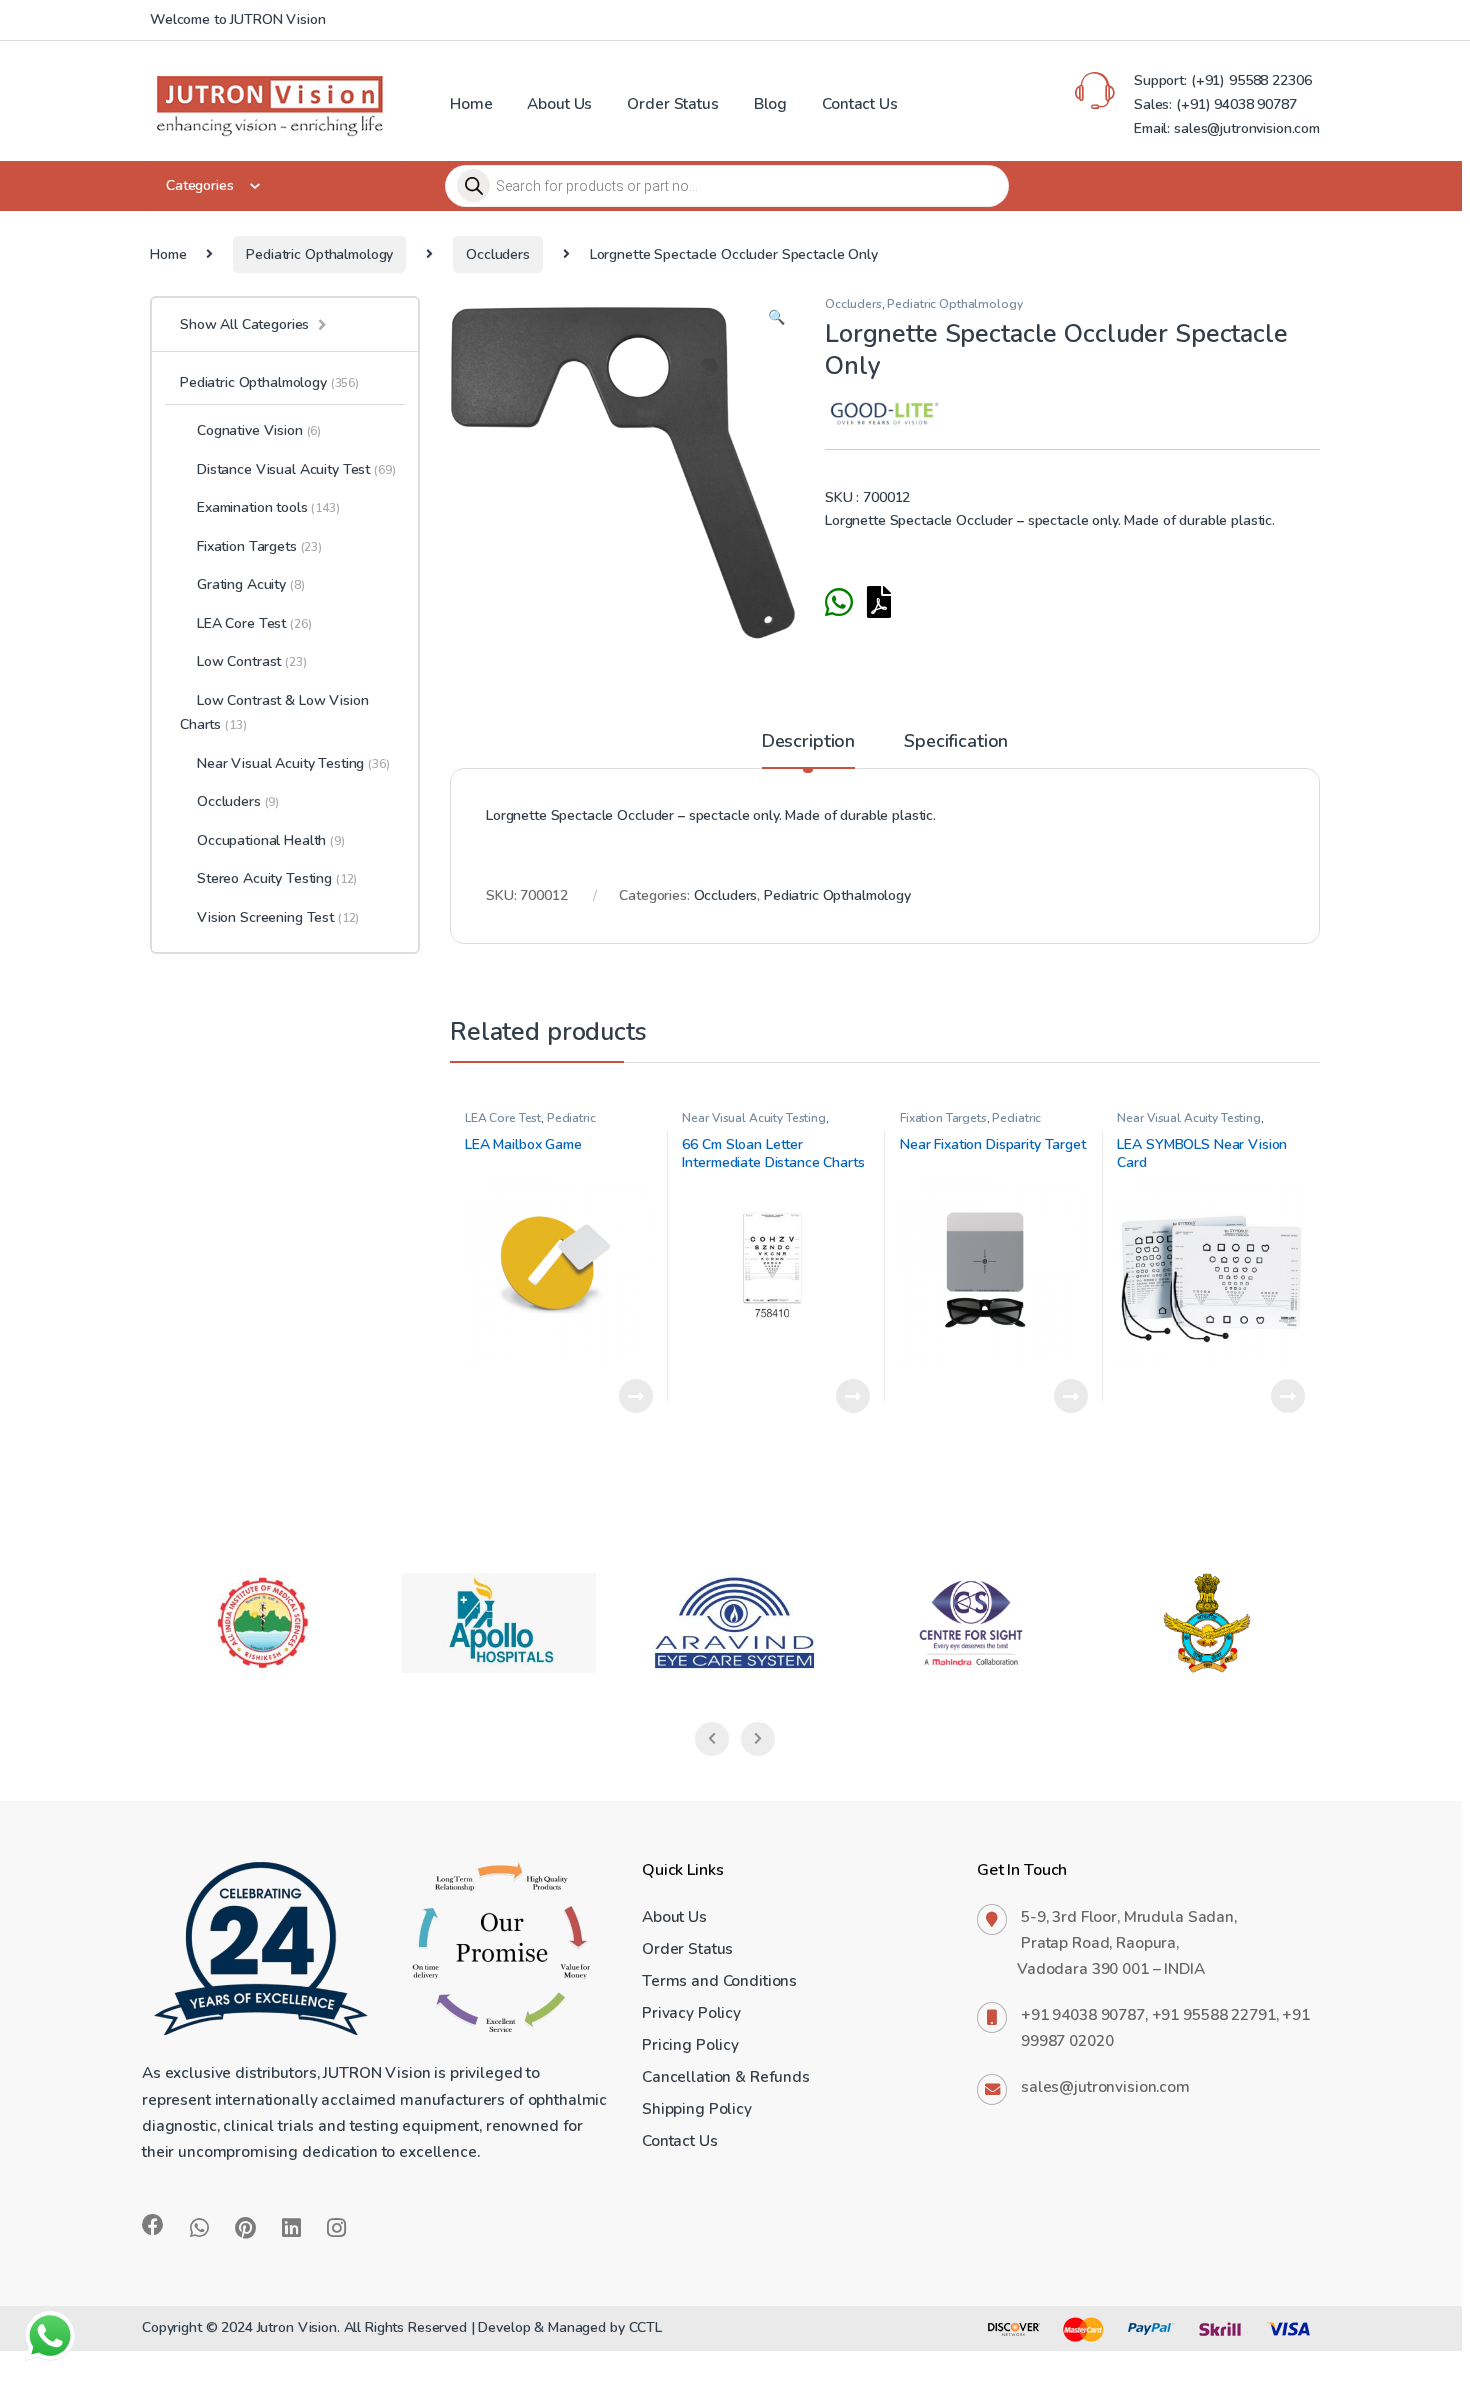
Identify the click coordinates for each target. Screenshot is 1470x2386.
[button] (776, 318)
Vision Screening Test (278, 917)
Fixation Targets (943, 1118)
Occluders (498, 254)
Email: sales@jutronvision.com (1227, 128)
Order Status (672, 103)
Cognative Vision (259, 430)
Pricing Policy (690, 2044)
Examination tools (268, 507)
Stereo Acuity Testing (277, 878)
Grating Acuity (250, 584)
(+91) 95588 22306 (1249, 80)
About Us (559, 103)
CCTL (645, 2327)
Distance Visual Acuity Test (296, 469)
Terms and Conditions (719, 1980)
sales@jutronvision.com (1105, 2086)
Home (471, 103)
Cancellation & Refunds (726, 2076)
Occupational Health (271, 840)
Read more (636, 1396)
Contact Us (860, 103)
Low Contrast (252, 661)
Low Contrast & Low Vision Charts (274, 712)
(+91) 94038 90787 (1236, 104)
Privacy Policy (691, 2012)
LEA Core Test (503, 1118)
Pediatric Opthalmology (319, 254)
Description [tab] (808, 742)
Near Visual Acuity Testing (753, 1118)
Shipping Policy (697, 2108)
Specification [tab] (956, 742)
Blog (770, 103)
